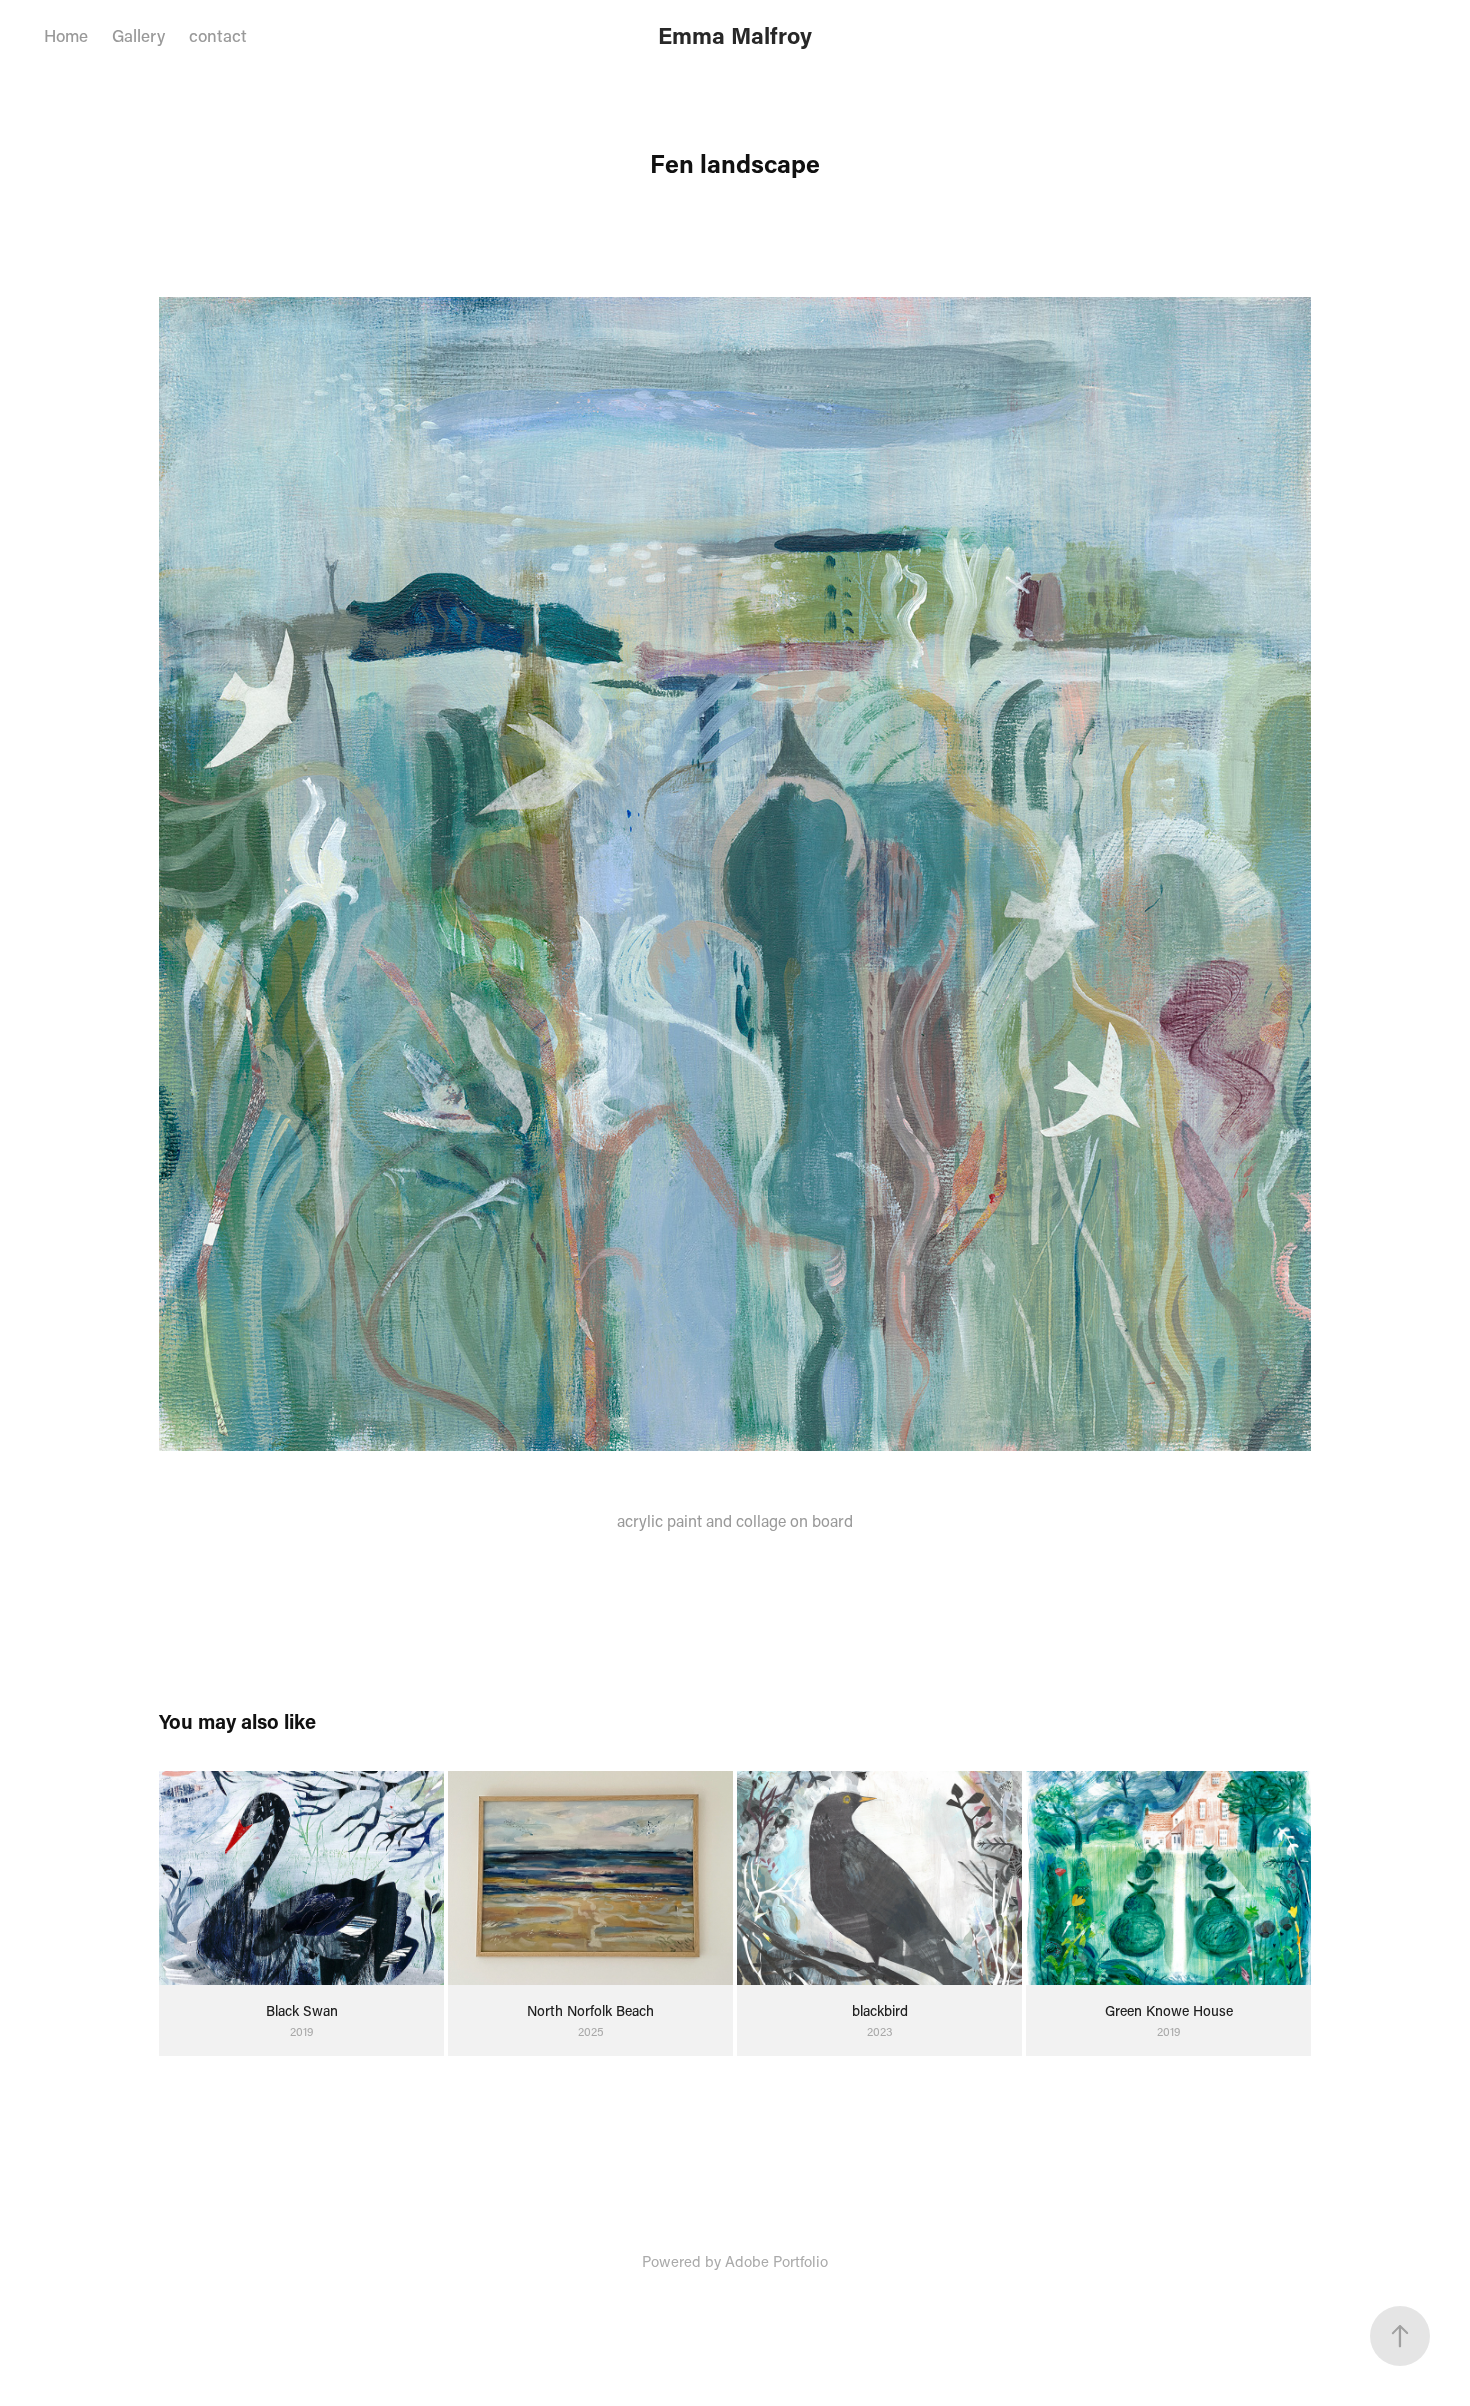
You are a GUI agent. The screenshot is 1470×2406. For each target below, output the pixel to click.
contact (218, 35)
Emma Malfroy (735, 35)
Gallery (138, 35)
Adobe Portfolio (776, 2261)
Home (66, 35)
